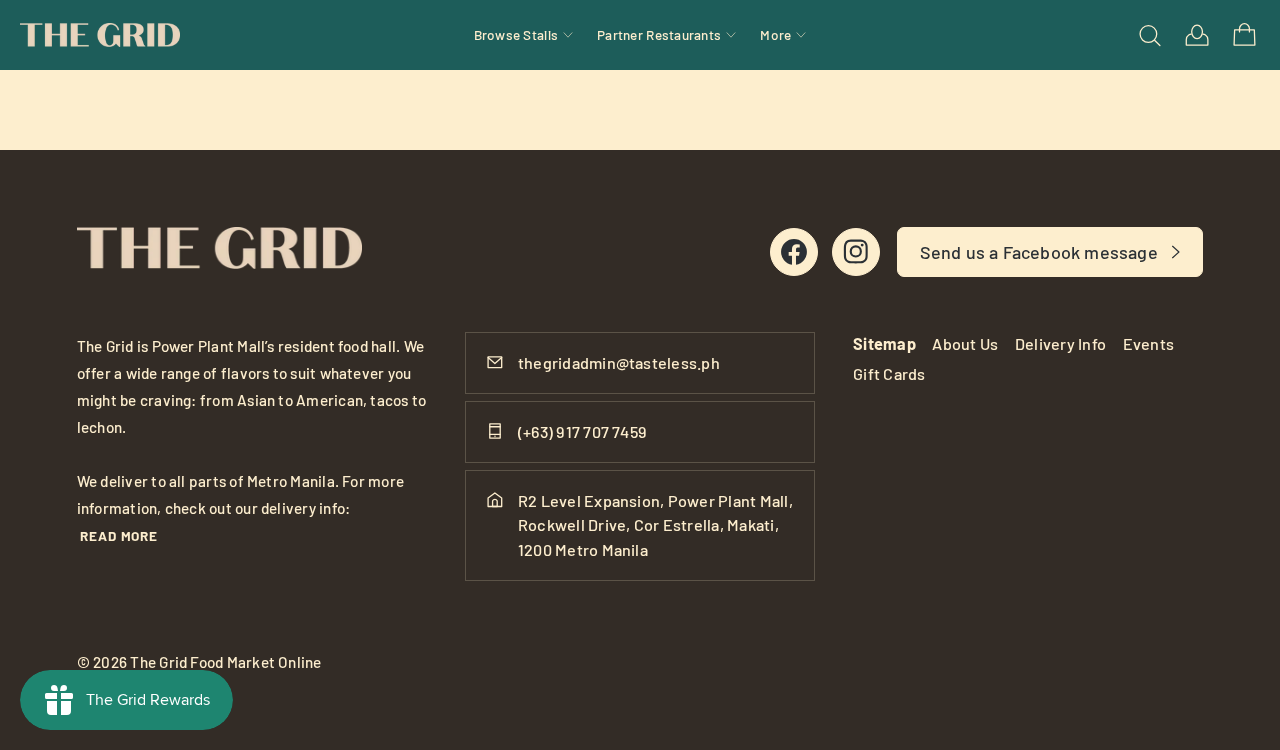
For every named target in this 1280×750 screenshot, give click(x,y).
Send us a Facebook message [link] (1039, 252)
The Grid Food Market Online (225, 662)
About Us (965, 343)
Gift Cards (889, 373)
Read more (119, 535)
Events (1148, 343)
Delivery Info (1060, 343)
